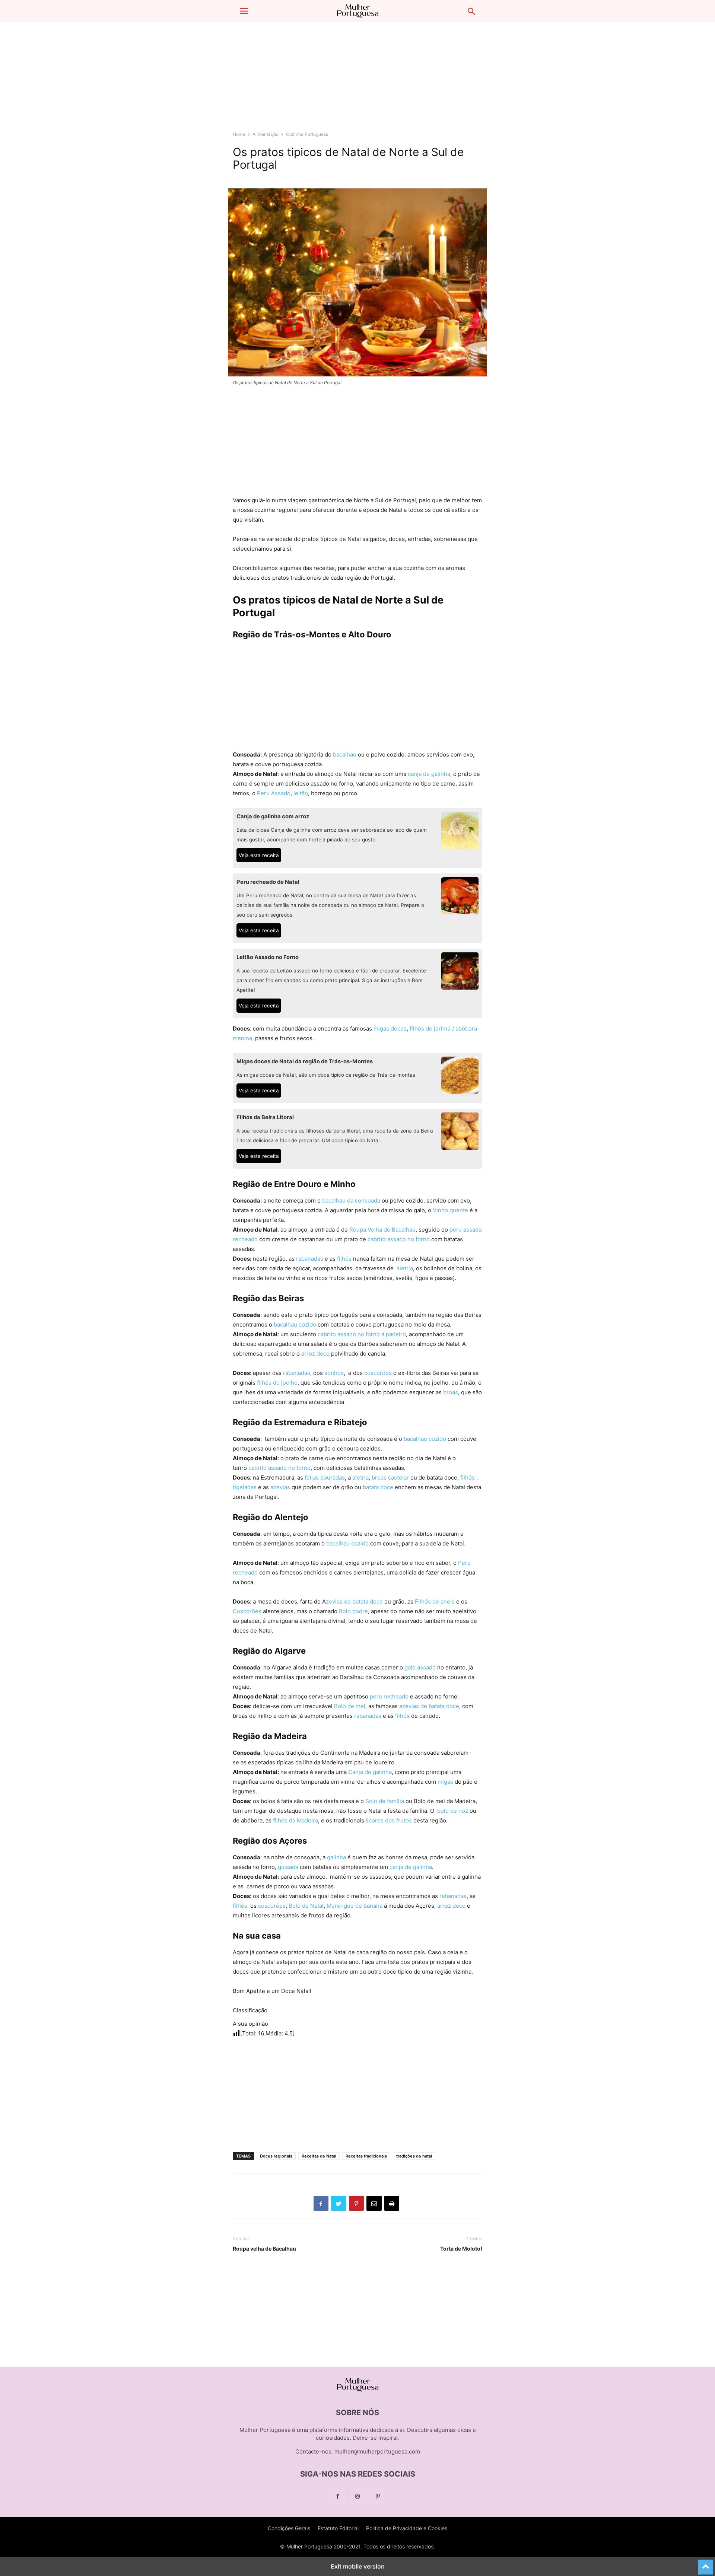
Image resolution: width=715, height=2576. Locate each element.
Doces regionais (276, 2156)
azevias (280, 1487)
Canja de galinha (370, 1772)
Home (239, 134)
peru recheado (389, 1696)
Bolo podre (353, 1611)
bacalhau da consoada (351, 1201)
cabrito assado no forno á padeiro (362, 1334)
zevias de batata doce (354, 1601)
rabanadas (310, 1259)
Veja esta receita (259, 855)
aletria (405, 1268)
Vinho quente (450, 1210)
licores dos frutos (389, 1820)
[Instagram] (357, 2497)
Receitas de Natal (319, 2156)
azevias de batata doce (429, 1706)
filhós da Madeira (295, 1820)
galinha (336, 1857)
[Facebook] (337, 2497)
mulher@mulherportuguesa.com (377, 2451)
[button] (244, 11)
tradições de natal (414, 2156)
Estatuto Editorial (338, 2528)
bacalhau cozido (295, 1324)
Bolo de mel (350, 1706)
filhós (344, 1259)
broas (451, 1392)
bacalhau (345, 754)
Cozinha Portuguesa (307, 134)
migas (445, 1782)
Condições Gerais (289, 2528)
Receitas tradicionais (366, 2156)
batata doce (377, 1487)
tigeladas (245, 1487)
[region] (357, 80)
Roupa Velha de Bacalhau (382, 1230)
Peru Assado (274, 793)
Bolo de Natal (306, 1906)
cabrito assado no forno (399, 1239)
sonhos (334, 1373)
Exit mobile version (358, 2566)
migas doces (390, 1029)
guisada (288, 1867)
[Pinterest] (378, 2497)
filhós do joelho (277, 1383)
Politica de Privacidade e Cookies (407, 2528)
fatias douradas (325, 1478)
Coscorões (247, 1611)
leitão (301, 793)
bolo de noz (453, 1811)
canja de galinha (429, 774)
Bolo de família (385, 1801)
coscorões (378, 1373)
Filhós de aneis (435, 1601)
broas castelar (390, 1478)
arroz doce (315, 1354)
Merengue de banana (355, 1906)
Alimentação (266, 134)
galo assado (420, 1667)
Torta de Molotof (461, 2249)
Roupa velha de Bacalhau (264, 2249)
